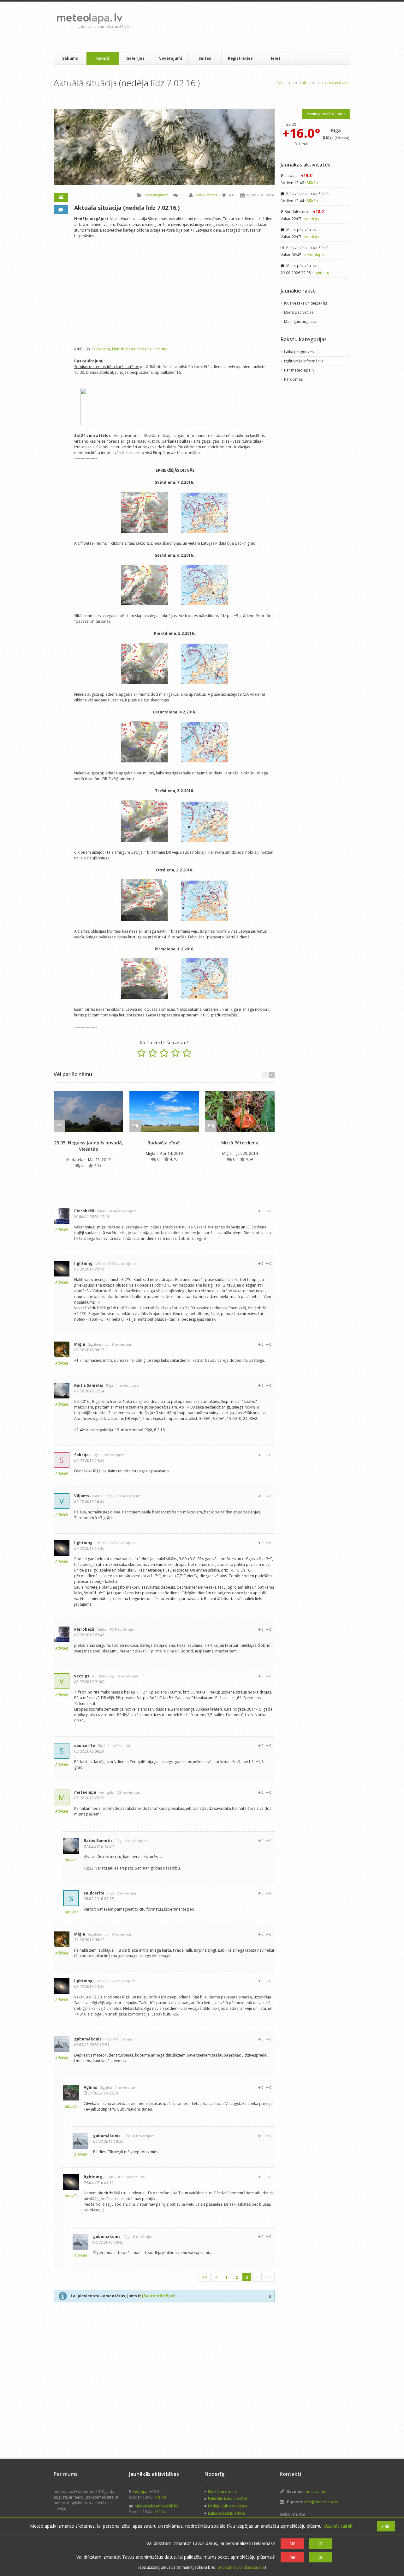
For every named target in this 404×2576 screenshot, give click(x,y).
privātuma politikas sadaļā (241, 2567)
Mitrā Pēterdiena (240, 1143)
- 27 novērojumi (113, 1455)
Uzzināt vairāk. (339, 2526)
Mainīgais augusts (300, 321)
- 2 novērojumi (118, 1746)
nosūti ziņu (315, 2491)
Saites (205, 58)
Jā (320, 2544)
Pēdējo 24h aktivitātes (228, 2506)
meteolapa (85, 1792)
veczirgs (312, 219)
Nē (292, 2544)
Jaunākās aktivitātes (306, 165)
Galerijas (135, 58)
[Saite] (89, 1111)
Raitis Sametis (206, 195)
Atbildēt (62, 1230)
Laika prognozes (333, 82)
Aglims (90, 2087)
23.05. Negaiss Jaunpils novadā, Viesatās (89, 1146)
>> (269, 2277)
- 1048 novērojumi (123, 1211)
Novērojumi (170, 58)
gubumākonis (88, 2039)
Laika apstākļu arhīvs (226, 2513)
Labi (386, 2526)
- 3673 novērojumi (121, 1263)
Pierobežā (84, 1211)
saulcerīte (85, 1746)
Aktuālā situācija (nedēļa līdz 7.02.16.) (127, 208)
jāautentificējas (158, 2296)
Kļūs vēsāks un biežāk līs (307, 194)
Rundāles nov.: (305, 212)
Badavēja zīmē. (164, 1143)
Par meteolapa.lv (299, 370)
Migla (151, 1153)
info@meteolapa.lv (321, 2502)
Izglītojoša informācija (304, 361)
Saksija (81, 1455)
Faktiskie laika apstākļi (228, 2499)
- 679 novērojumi (127, 1496)
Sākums (70, 58)
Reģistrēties (240, 58)
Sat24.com (101, 349)
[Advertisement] (252, 27)
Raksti (103, 58)
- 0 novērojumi (128, 1676)
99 (182, 195)
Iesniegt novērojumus (326, 114)
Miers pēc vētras (300, 230)
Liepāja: (299, 176)
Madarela (75, 1160)
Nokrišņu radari (222, 2491)
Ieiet (276, 58)
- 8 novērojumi (122, 1344)
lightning (83, 1263)
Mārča (312, 183)
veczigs (82, 1676)
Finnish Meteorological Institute (140, 349)
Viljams (82, 1496)
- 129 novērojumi (128, 1792)
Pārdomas (293, 379)
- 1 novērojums (126, 1385)
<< (205, 2277)
